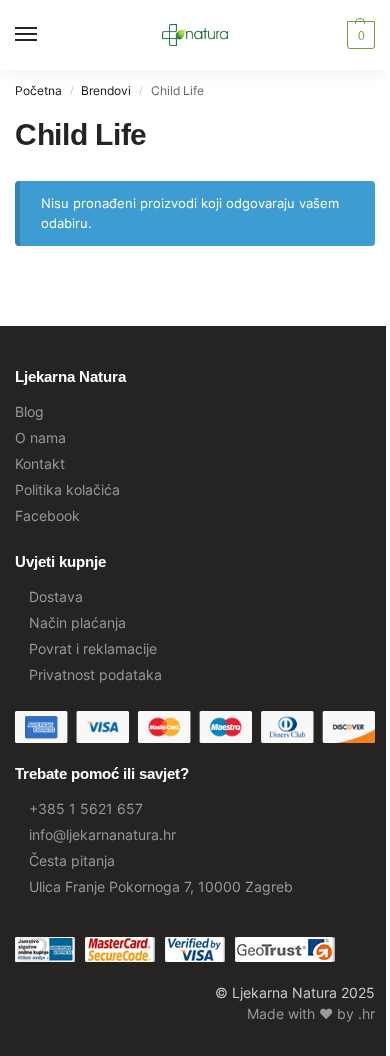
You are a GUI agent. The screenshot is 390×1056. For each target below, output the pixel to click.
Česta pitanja (72, 860)
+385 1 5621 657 (86, 808)
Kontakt (40, 463)
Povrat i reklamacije (93, 648)
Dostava (56, 596)
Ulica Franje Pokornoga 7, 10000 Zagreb (161, 886)
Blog (29, 411)
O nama (40, 437)
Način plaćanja (77, 622)
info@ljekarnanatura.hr (102, 834)
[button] (358, 35)
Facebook (47, 515)
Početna (38, 90)
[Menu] (45, 35)
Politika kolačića (67, 489)
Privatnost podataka (95, 674)
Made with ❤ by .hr (311, 1013)
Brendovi (106, 90)
